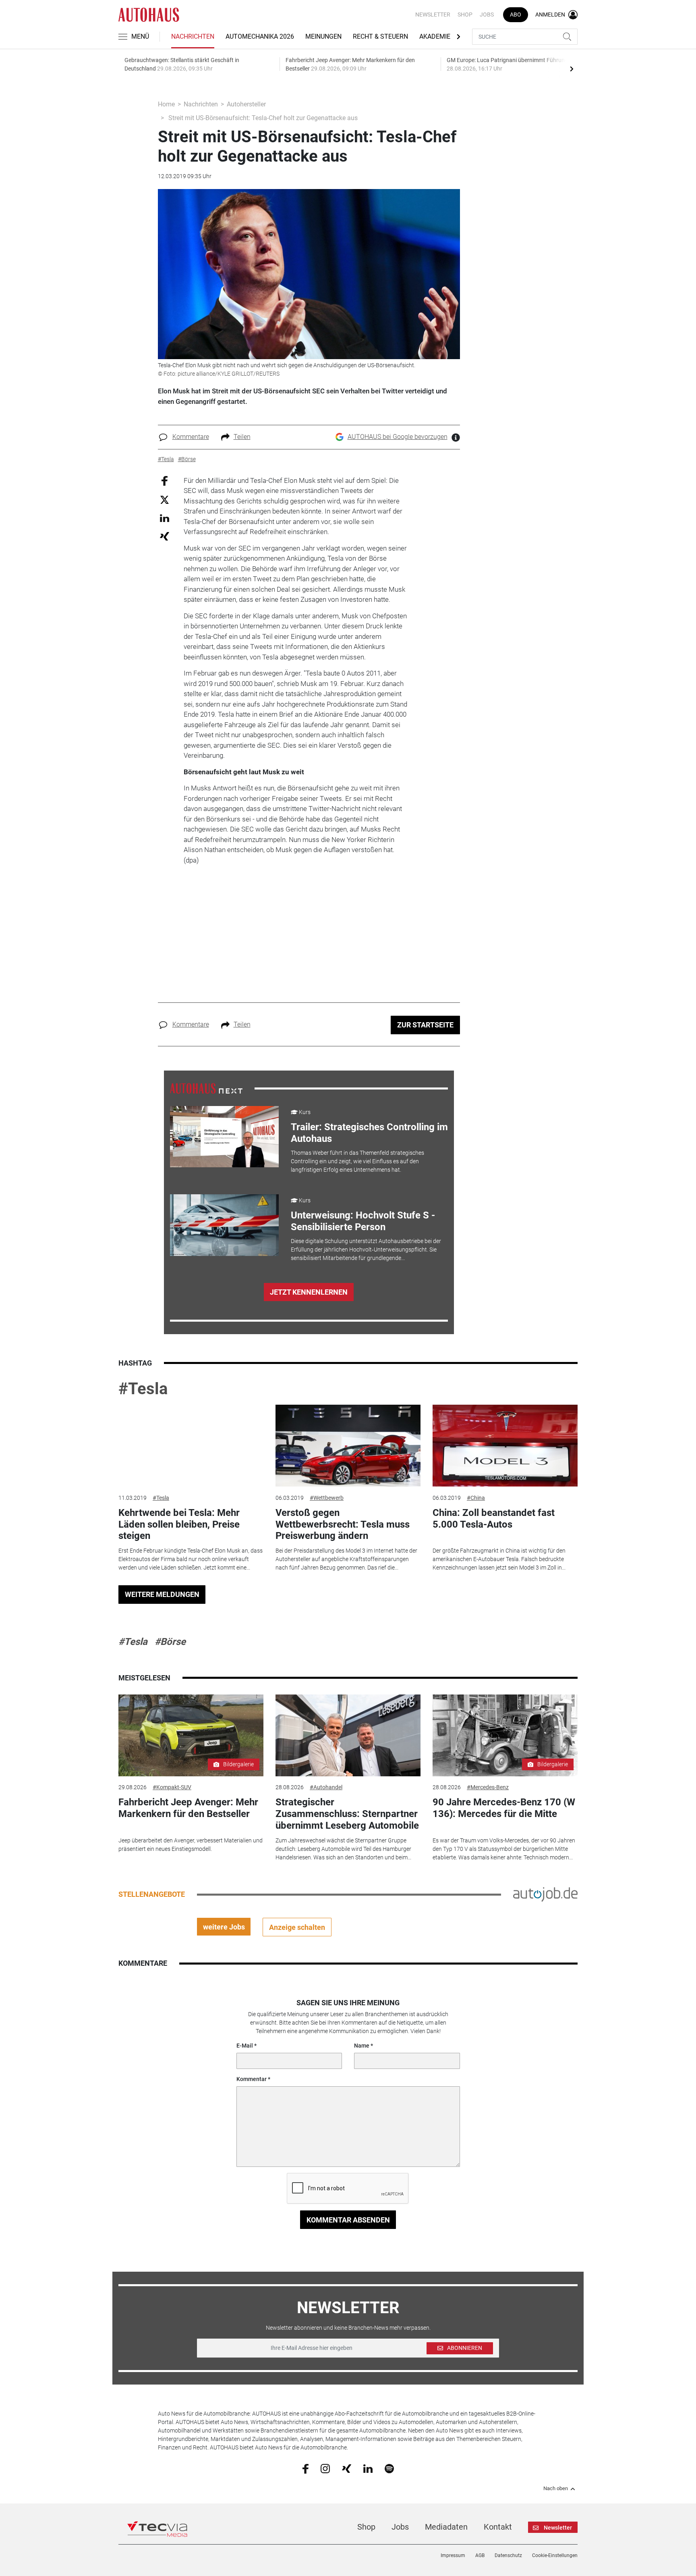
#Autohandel (326, 1787)
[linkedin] (368, 2468)
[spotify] (389, 2468)
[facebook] (306, 2468)
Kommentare (191, 437)
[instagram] (325, 2468)
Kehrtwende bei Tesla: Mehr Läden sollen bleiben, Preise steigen (179, 1524)
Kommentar (252, 2079)
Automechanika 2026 (260, 36)
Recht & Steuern (380, 36)
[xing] (347, 2468)
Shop (465, 15)
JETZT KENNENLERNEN (309, 1292)
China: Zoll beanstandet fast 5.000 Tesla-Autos (494, 1519)
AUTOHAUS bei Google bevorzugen (398, 437)
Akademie (435, 36)
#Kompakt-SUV (172, 1787)
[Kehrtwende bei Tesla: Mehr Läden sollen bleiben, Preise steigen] (191, 1446)
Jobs (487, 15)
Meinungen (323, 36)
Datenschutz (508, 2555)
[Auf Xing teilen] (165, 536)
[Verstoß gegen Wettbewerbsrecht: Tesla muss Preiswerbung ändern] (348, 1446)
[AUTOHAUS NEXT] (206, 1088)
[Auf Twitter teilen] (165, 500)
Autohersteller (246, 104)
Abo (516, 15)
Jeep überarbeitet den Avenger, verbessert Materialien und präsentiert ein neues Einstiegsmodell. (191, 1845)
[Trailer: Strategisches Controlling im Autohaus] (224, 1137)
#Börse (170, 1642)
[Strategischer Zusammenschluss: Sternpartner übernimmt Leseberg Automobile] (348, 1735)
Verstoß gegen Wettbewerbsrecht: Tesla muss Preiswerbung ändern (343, 1524)
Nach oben (556, 2489)
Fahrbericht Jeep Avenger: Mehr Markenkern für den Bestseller (188, 1808)
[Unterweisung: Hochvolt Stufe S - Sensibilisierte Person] (224, 1225)
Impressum (453, 2555)
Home (166, 104)
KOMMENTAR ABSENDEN (348, 2220)
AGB (480, 2555)
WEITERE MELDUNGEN (162, 1594)
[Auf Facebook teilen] (165, 480)
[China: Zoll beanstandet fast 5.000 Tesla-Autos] (505, 1446)
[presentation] (572, 69)
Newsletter (433, 15)
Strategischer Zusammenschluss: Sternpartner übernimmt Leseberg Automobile (347, 1814)
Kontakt (498, 2527)
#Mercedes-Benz (488, 1787)
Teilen (242, 437)
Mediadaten (446, 2527)
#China (476, 1498)
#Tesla (143, 1389)
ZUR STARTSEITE (425, 1025)
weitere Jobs (224, 1927)
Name (362, 2046)
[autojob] (545, 1894)
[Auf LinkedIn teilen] (165, 518)
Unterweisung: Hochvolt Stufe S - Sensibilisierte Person (363, 1221)
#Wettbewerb (327, 1498)
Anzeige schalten (297, 1927)
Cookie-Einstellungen (555, 2555)
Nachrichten (193, 36)
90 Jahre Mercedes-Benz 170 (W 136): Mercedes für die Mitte (504, 1808)
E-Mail (245, 2046)
